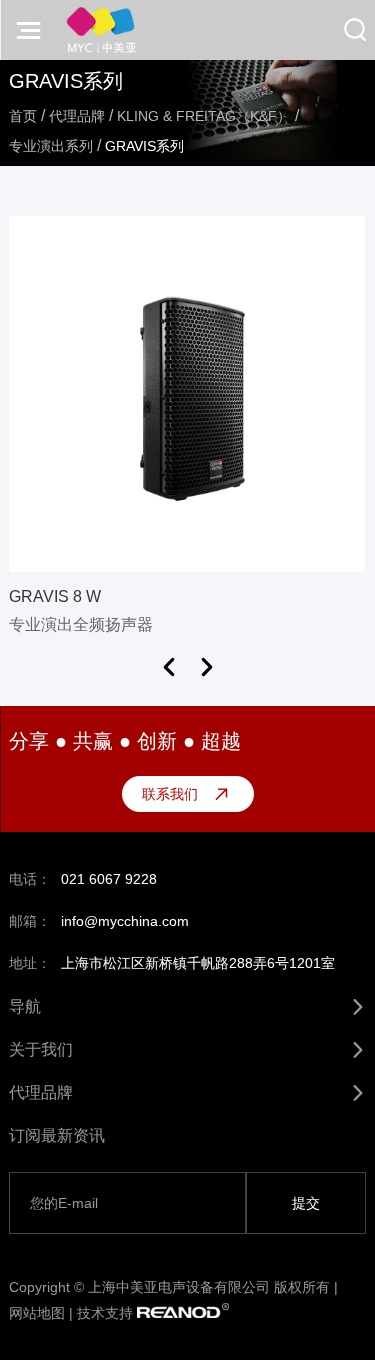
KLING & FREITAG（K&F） (204, 116)
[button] (169, 667)
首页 (23, 116)
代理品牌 (77, 116)
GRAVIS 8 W (55, 596)
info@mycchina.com (125, 921)
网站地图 (37, 1313)
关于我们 (41, 1049)
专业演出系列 (51, 146)
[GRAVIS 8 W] (187, 394)
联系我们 (170, 794)
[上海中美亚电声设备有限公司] (101, 30)
